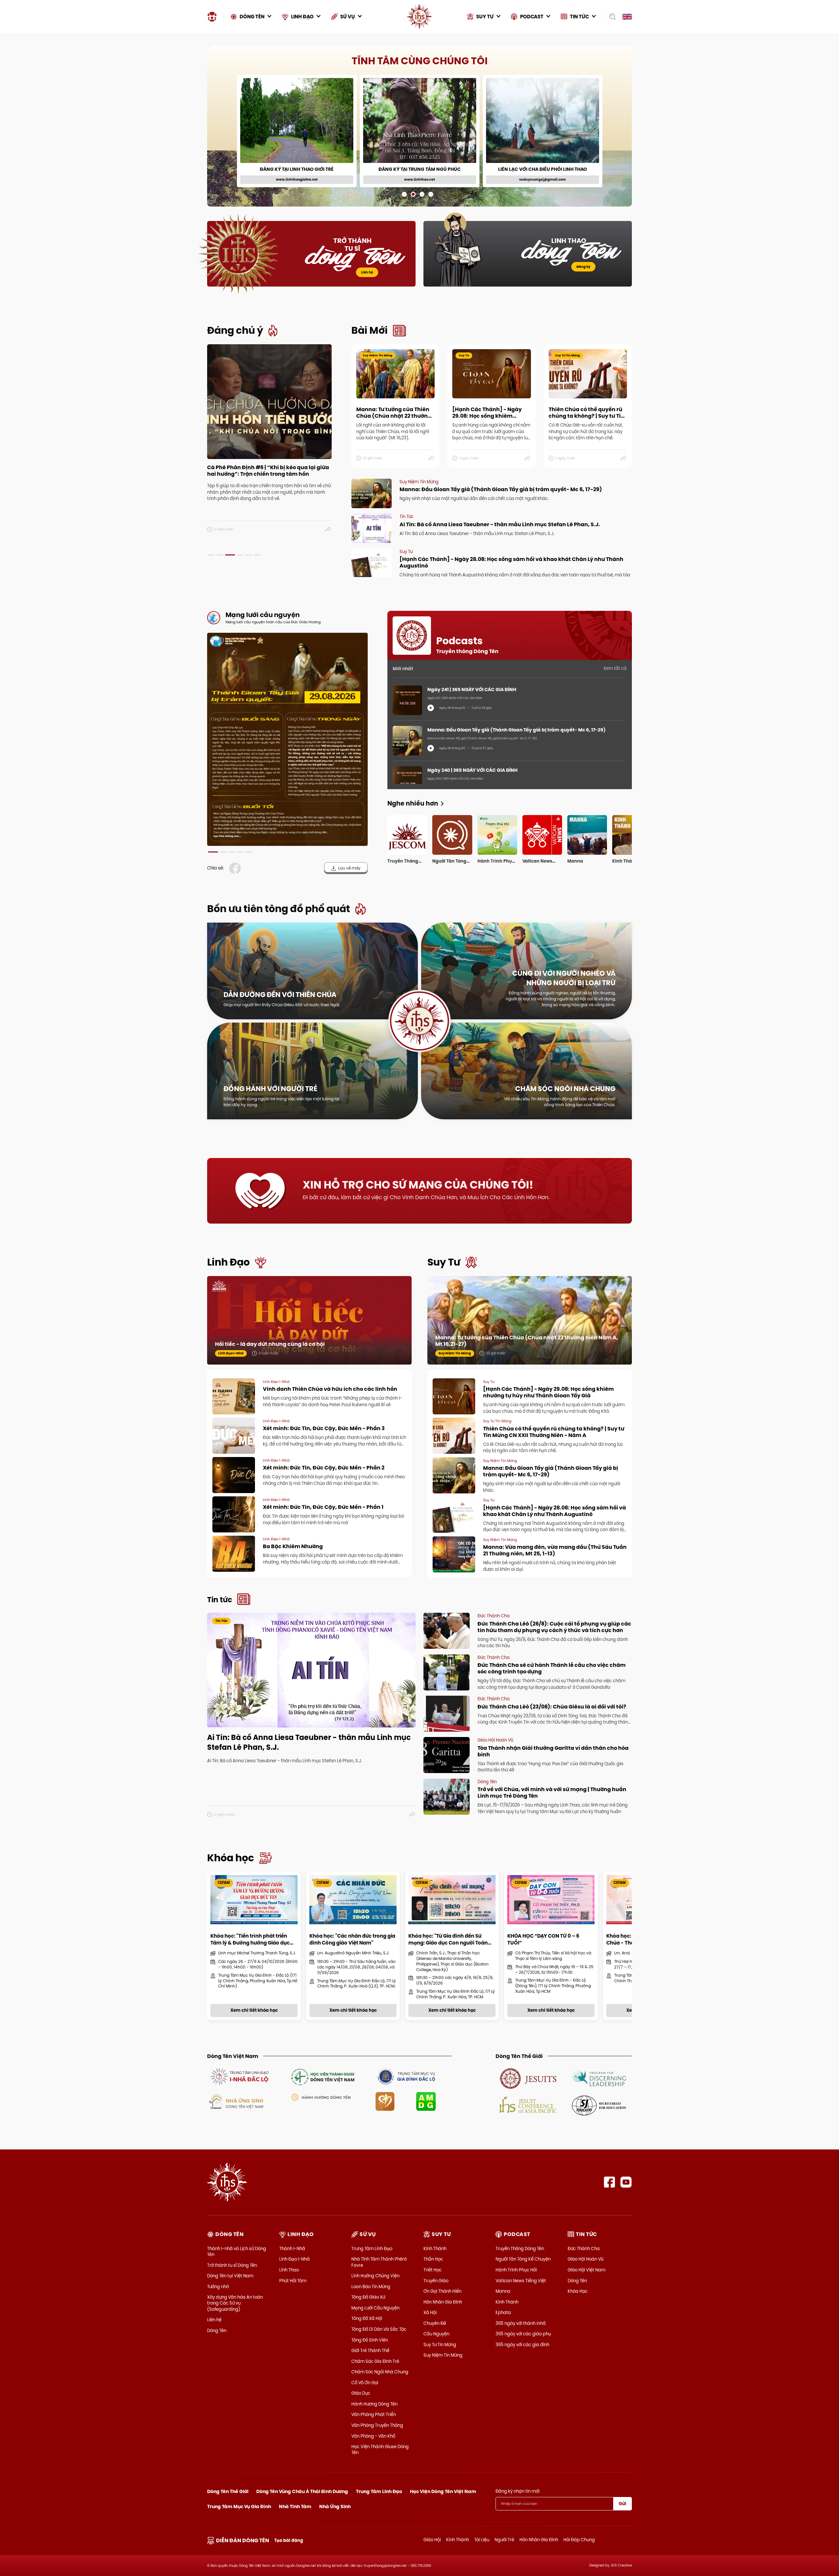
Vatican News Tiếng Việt (521, 2281)
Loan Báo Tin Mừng (371, 2286)
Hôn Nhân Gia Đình (443, 2302)
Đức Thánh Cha (584, 2248)
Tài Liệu (482, 2540)
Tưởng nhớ (218, 2286)
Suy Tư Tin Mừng (440, 2345)
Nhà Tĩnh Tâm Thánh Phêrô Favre (379, 2262)
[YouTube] (626, 2182)
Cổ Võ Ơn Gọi (365, 2383)
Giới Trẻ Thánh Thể (370, 2350)
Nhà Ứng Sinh (335, 2506)
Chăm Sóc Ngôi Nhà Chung (380, 2372)
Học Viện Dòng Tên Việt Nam (443, 2491)
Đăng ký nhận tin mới (517, 2491)
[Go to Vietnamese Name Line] (239, 2076)
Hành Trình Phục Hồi (516, 2270)
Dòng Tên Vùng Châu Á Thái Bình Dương (302, 2491)
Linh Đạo (228, 1262)
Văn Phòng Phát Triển (374, 2414)
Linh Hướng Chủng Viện (375, 2276)
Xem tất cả (615, 668)
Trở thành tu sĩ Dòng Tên (232, 2265)
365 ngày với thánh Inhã (521, 2323)
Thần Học (433, 2259)
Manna (503, 2291)
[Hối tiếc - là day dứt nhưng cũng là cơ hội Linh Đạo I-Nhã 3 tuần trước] (309, 1327)
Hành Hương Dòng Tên (374, 2404)
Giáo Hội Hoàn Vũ (585, 2259)
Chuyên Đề (435, 2323)
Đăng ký (583, 267)
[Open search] (610, 17)
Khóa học (231, 1858)
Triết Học (433, 2270)
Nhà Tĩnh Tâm (295, 2506)
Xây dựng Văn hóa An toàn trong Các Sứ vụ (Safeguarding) (235, 2303)
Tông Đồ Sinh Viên (370, 2340)
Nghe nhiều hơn (413, 803)
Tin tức (220, 1600)
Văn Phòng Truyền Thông (377, 2425)
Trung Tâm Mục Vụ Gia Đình (239, 2506)
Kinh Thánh (435, 2248)
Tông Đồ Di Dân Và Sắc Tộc (379, 2329)
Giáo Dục (361, 2393)
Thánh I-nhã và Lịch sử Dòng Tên (237, 2251)
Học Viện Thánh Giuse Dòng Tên (380, 2449)
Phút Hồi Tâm (293, 2281)
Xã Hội (430, 2312)
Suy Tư (444, 1262)
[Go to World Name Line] (528, 2078)
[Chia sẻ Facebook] (236, 868)
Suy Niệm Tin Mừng (443, 2355)
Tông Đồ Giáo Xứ (368, 2297)
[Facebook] (609, 2182)
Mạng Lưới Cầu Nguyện (375, 2308)
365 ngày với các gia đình (522, 2345)
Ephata (503, 2312)
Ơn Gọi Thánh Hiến (442, 2291)
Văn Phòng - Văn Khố (373, 2436)
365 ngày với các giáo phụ (523, 2334)
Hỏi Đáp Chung (579, 2540)
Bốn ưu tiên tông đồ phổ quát (279, 909)
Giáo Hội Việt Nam (586, 2270)
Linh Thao (289, 2270)
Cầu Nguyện (436, 2334)
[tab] (211, 555)
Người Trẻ (504, 2540)
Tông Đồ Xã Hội (367, 2318)
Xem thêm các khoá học (597, 60)
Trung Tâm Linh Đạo (372, 2248)
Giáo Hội (432, 2540)
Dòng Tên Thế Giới (228, 2491)
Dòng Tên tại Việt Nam (230, 2276)
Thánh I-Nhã (292, 2248)
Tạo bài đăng (289, 2540)
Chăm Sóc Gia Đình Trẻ (375, 2361)
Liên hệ (367, 272)
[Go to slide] (404, 194)
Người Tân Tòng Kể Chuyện (523, 2259)
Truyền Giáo (436, 2281)
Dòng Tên (217, 2330)
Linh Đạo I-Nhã (294, 2259)
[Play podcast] (431, 708)
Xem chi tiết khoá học (428, 176)
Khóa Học (578, 2291)
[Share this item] (329, 529)
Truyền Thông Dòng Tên (520, 2248)
